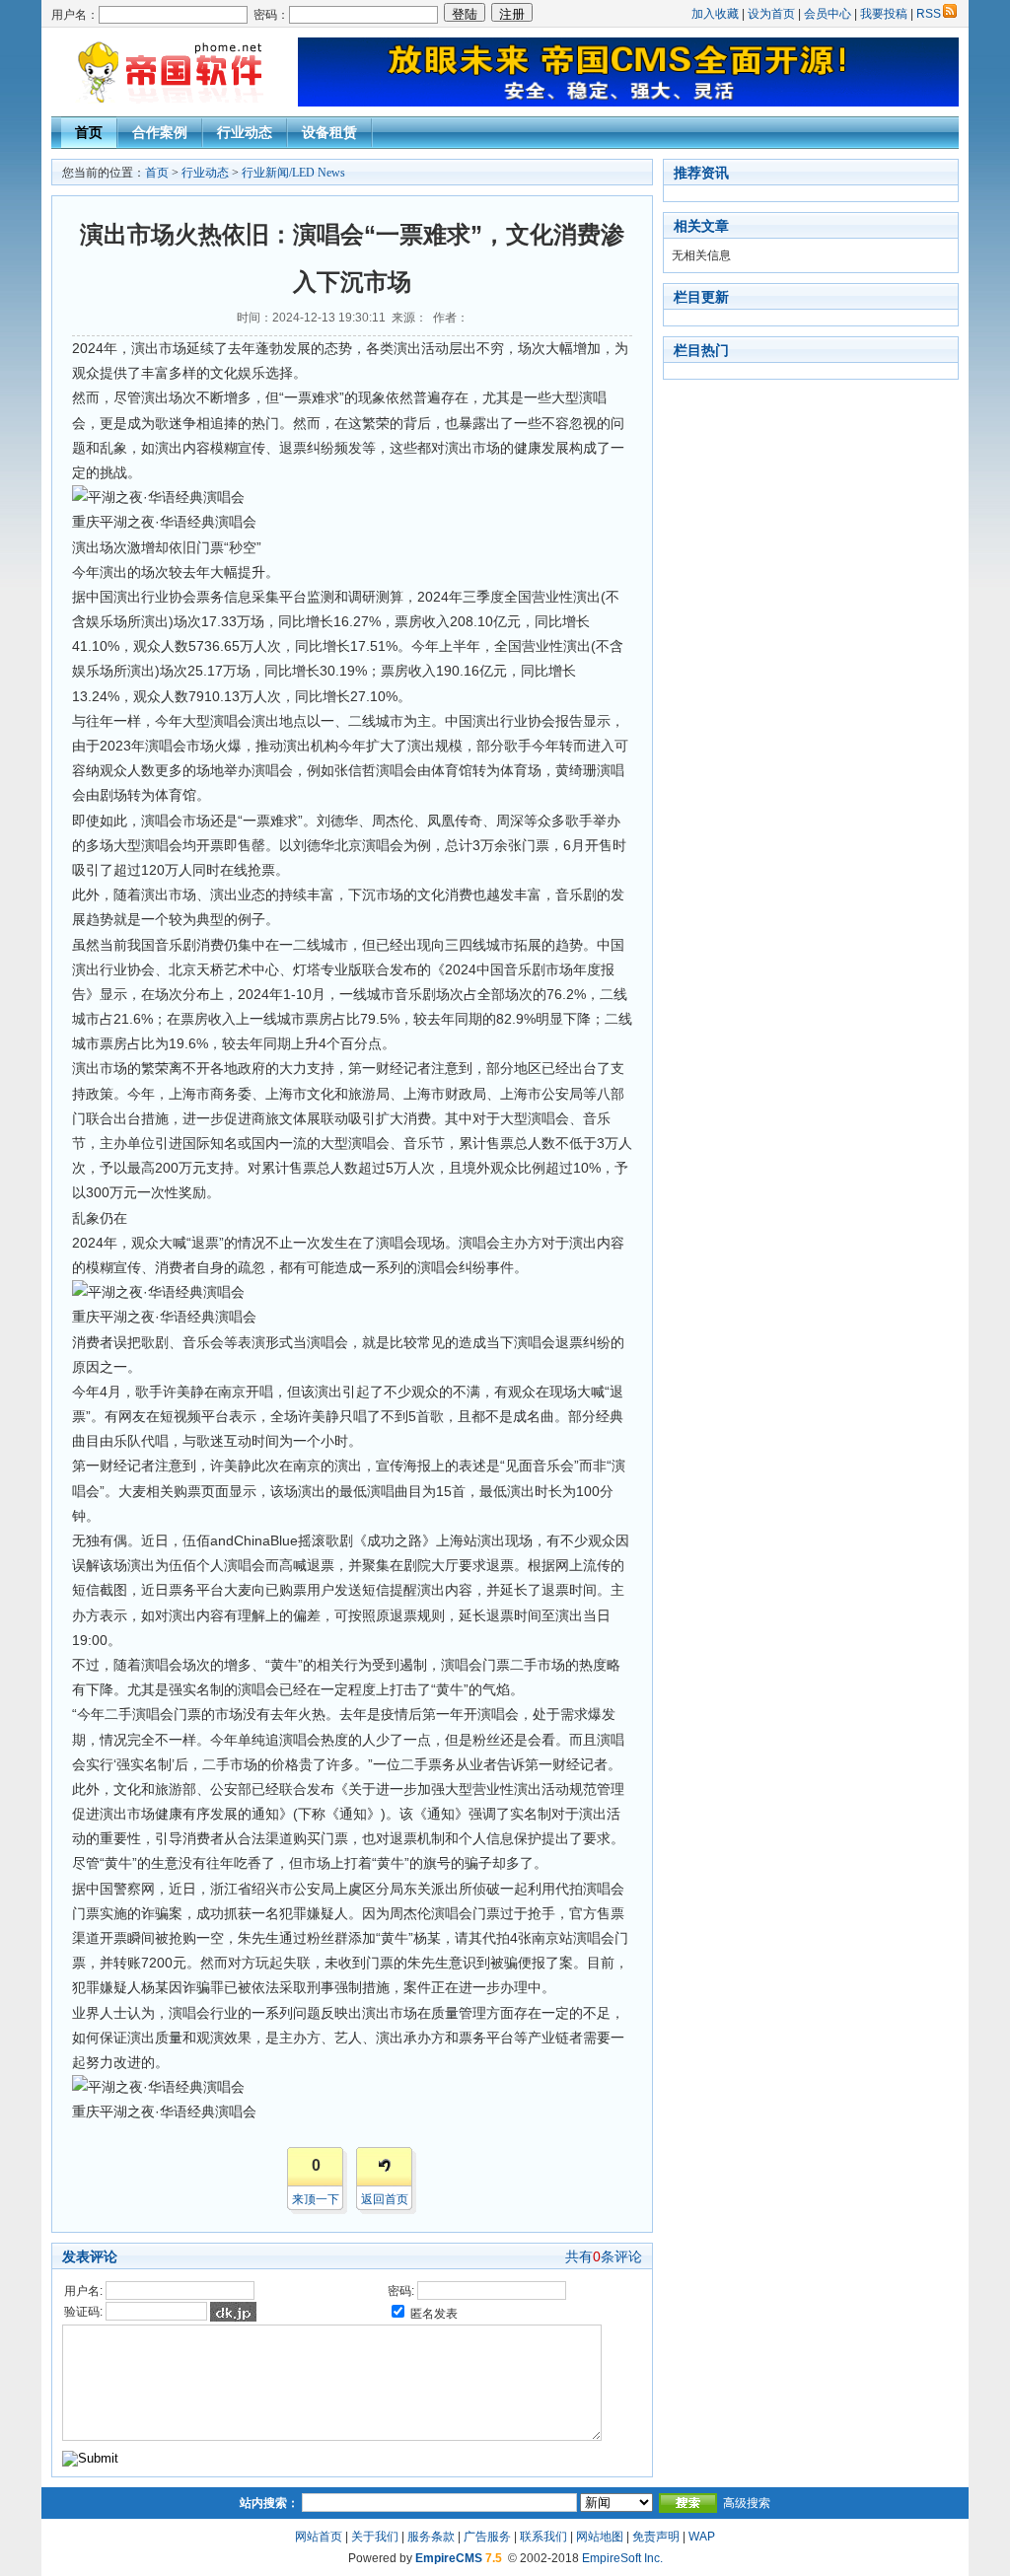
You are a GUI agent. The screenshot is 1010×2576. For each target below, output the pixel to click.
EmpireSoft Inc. (622, 2558)
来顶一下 (316, 2199)
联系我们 (543, 2537)
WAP (702, 2537)
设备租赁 (329, 132)
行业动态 (245, 132)
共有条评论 (604, 2256)
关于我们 (375, 2537)
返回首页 (385, 2199)
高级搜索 (747, 2503)
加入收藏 (715, 14)
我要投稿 (884, 14)
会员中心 (828, 14)
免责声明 (656, 2537)
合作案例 (160, 132)
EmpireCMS (449, 2558)
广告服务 (487, 2537)
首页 (89, 132)
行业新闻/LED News (293, 173)
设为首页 (771, 14)
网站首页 (319, 2537)
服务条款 (431, 2537)
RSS (929, 14)
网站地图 (600, 2537)
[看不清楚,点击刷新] (233, 2312)
